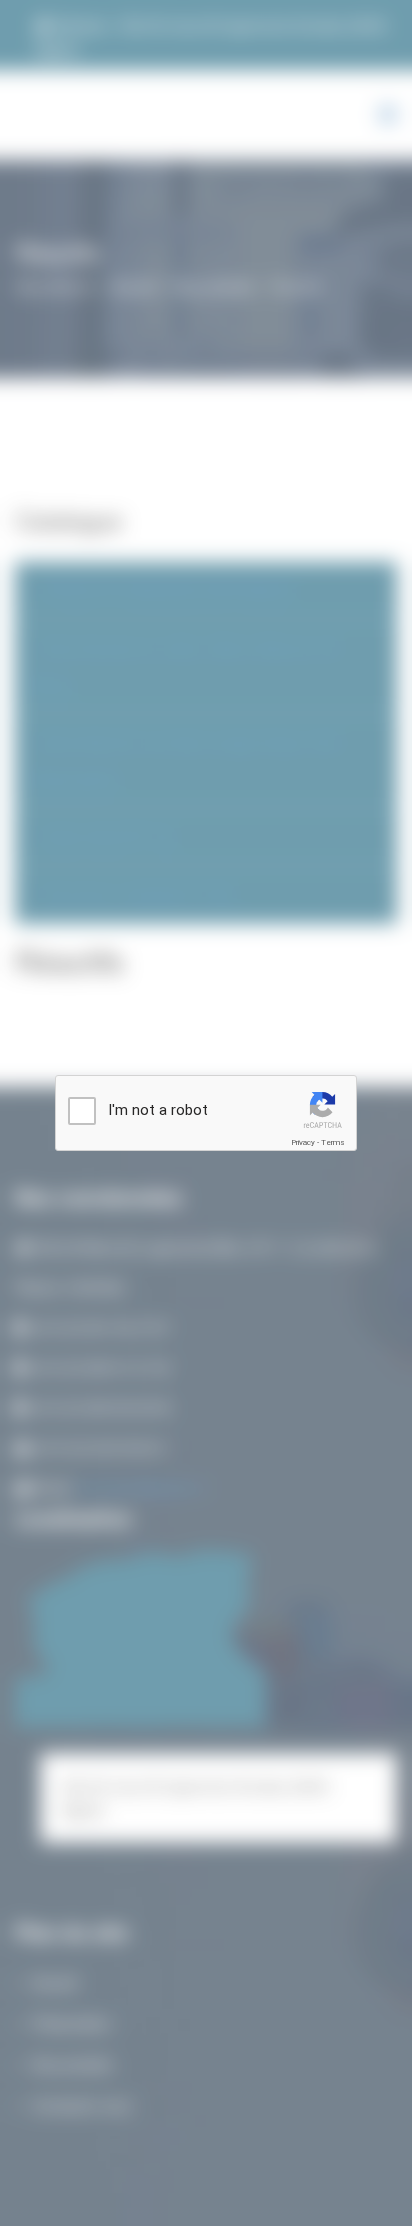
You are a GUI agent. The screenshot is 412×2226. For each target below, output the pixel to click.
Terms (333, 1142)
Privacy (303, 1142)
